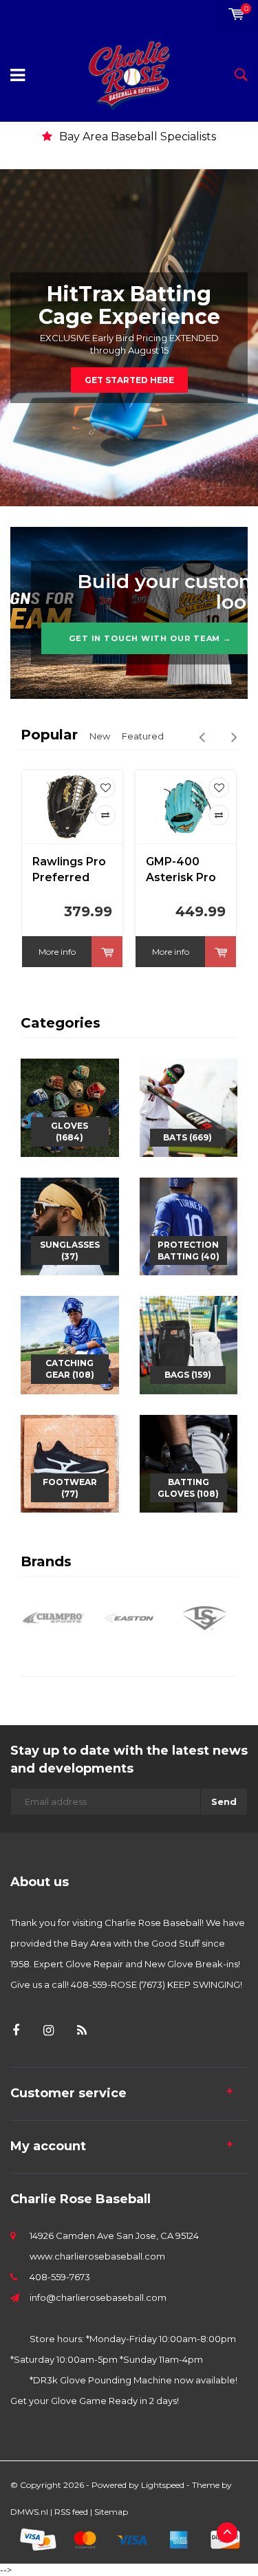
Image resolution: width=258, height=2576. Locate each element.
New (100, 736)
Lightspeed (163, 2485)
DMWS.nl (29, 2512)
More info (57, 952)
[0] (236, 14)
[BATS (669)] (189, 1107)
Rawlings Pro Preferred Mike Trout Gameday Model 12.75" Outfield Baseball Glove (69, 870)
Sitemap (111, 2512)
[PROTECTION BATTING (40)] (189, 1225)
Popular (49, 735)
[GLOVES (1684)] (70, 1107)
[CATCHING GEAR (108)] (70, 1344)
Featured (143, 736)
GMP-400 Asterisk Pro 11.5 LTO (181, 870)
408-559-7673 (60, 2277)
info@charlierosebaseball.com (98, 2297)
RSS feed (71, 2512)
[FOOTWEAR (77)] (70, 1462)
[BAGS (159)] (189, 1344)
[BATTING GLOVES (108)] (189, 1462)
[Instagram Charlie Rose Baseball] (49, 2031)
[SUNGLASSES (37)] (70, 1225)
